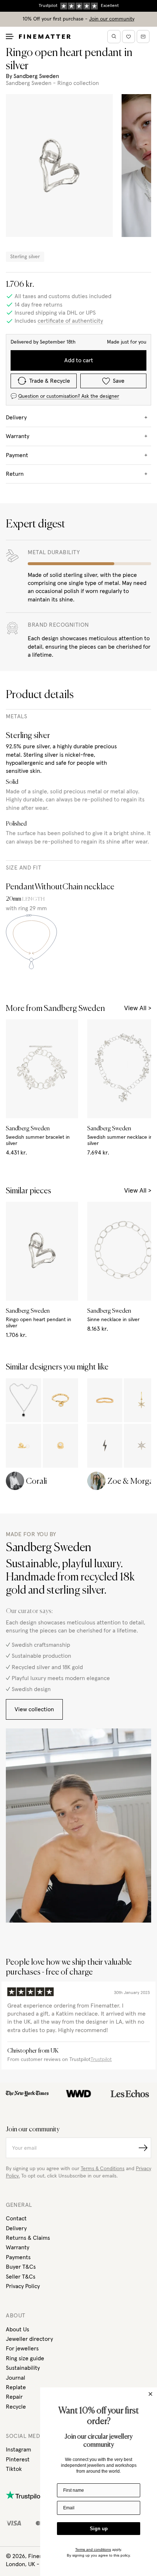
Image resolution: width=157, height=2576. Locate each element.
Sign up (99, 2529)
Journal (16, 2378)
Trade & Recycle (50, 381)
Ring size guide (25, 2358)
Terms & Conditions (103, 2169)
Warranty (18, 2247)
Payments (18, 2257)
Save (119, 381)
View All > (138, 1008)
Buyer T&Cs (21, 2267)
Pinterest (18, 2460)
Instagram (18, 2450)
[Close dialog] (150, 2394)
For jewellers (22, 2349)
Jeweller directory (29, 2339)
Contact (16, 2219)
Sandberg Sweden (36, 76)
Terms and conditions (93, 2549)
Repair (14, 2397)
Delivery (16, 2228)
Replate (16, 2387)
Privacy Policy (23, 2286)
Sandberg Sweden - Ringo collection (52, 83)
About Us (18, 2329)
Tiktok (14, 2469)
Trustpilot (101, 2060)
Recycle (16, 2407)
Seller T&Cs (21, 2277)
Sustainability (23, 2368)
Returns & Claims (28, 2238)
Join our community (112, 19)
